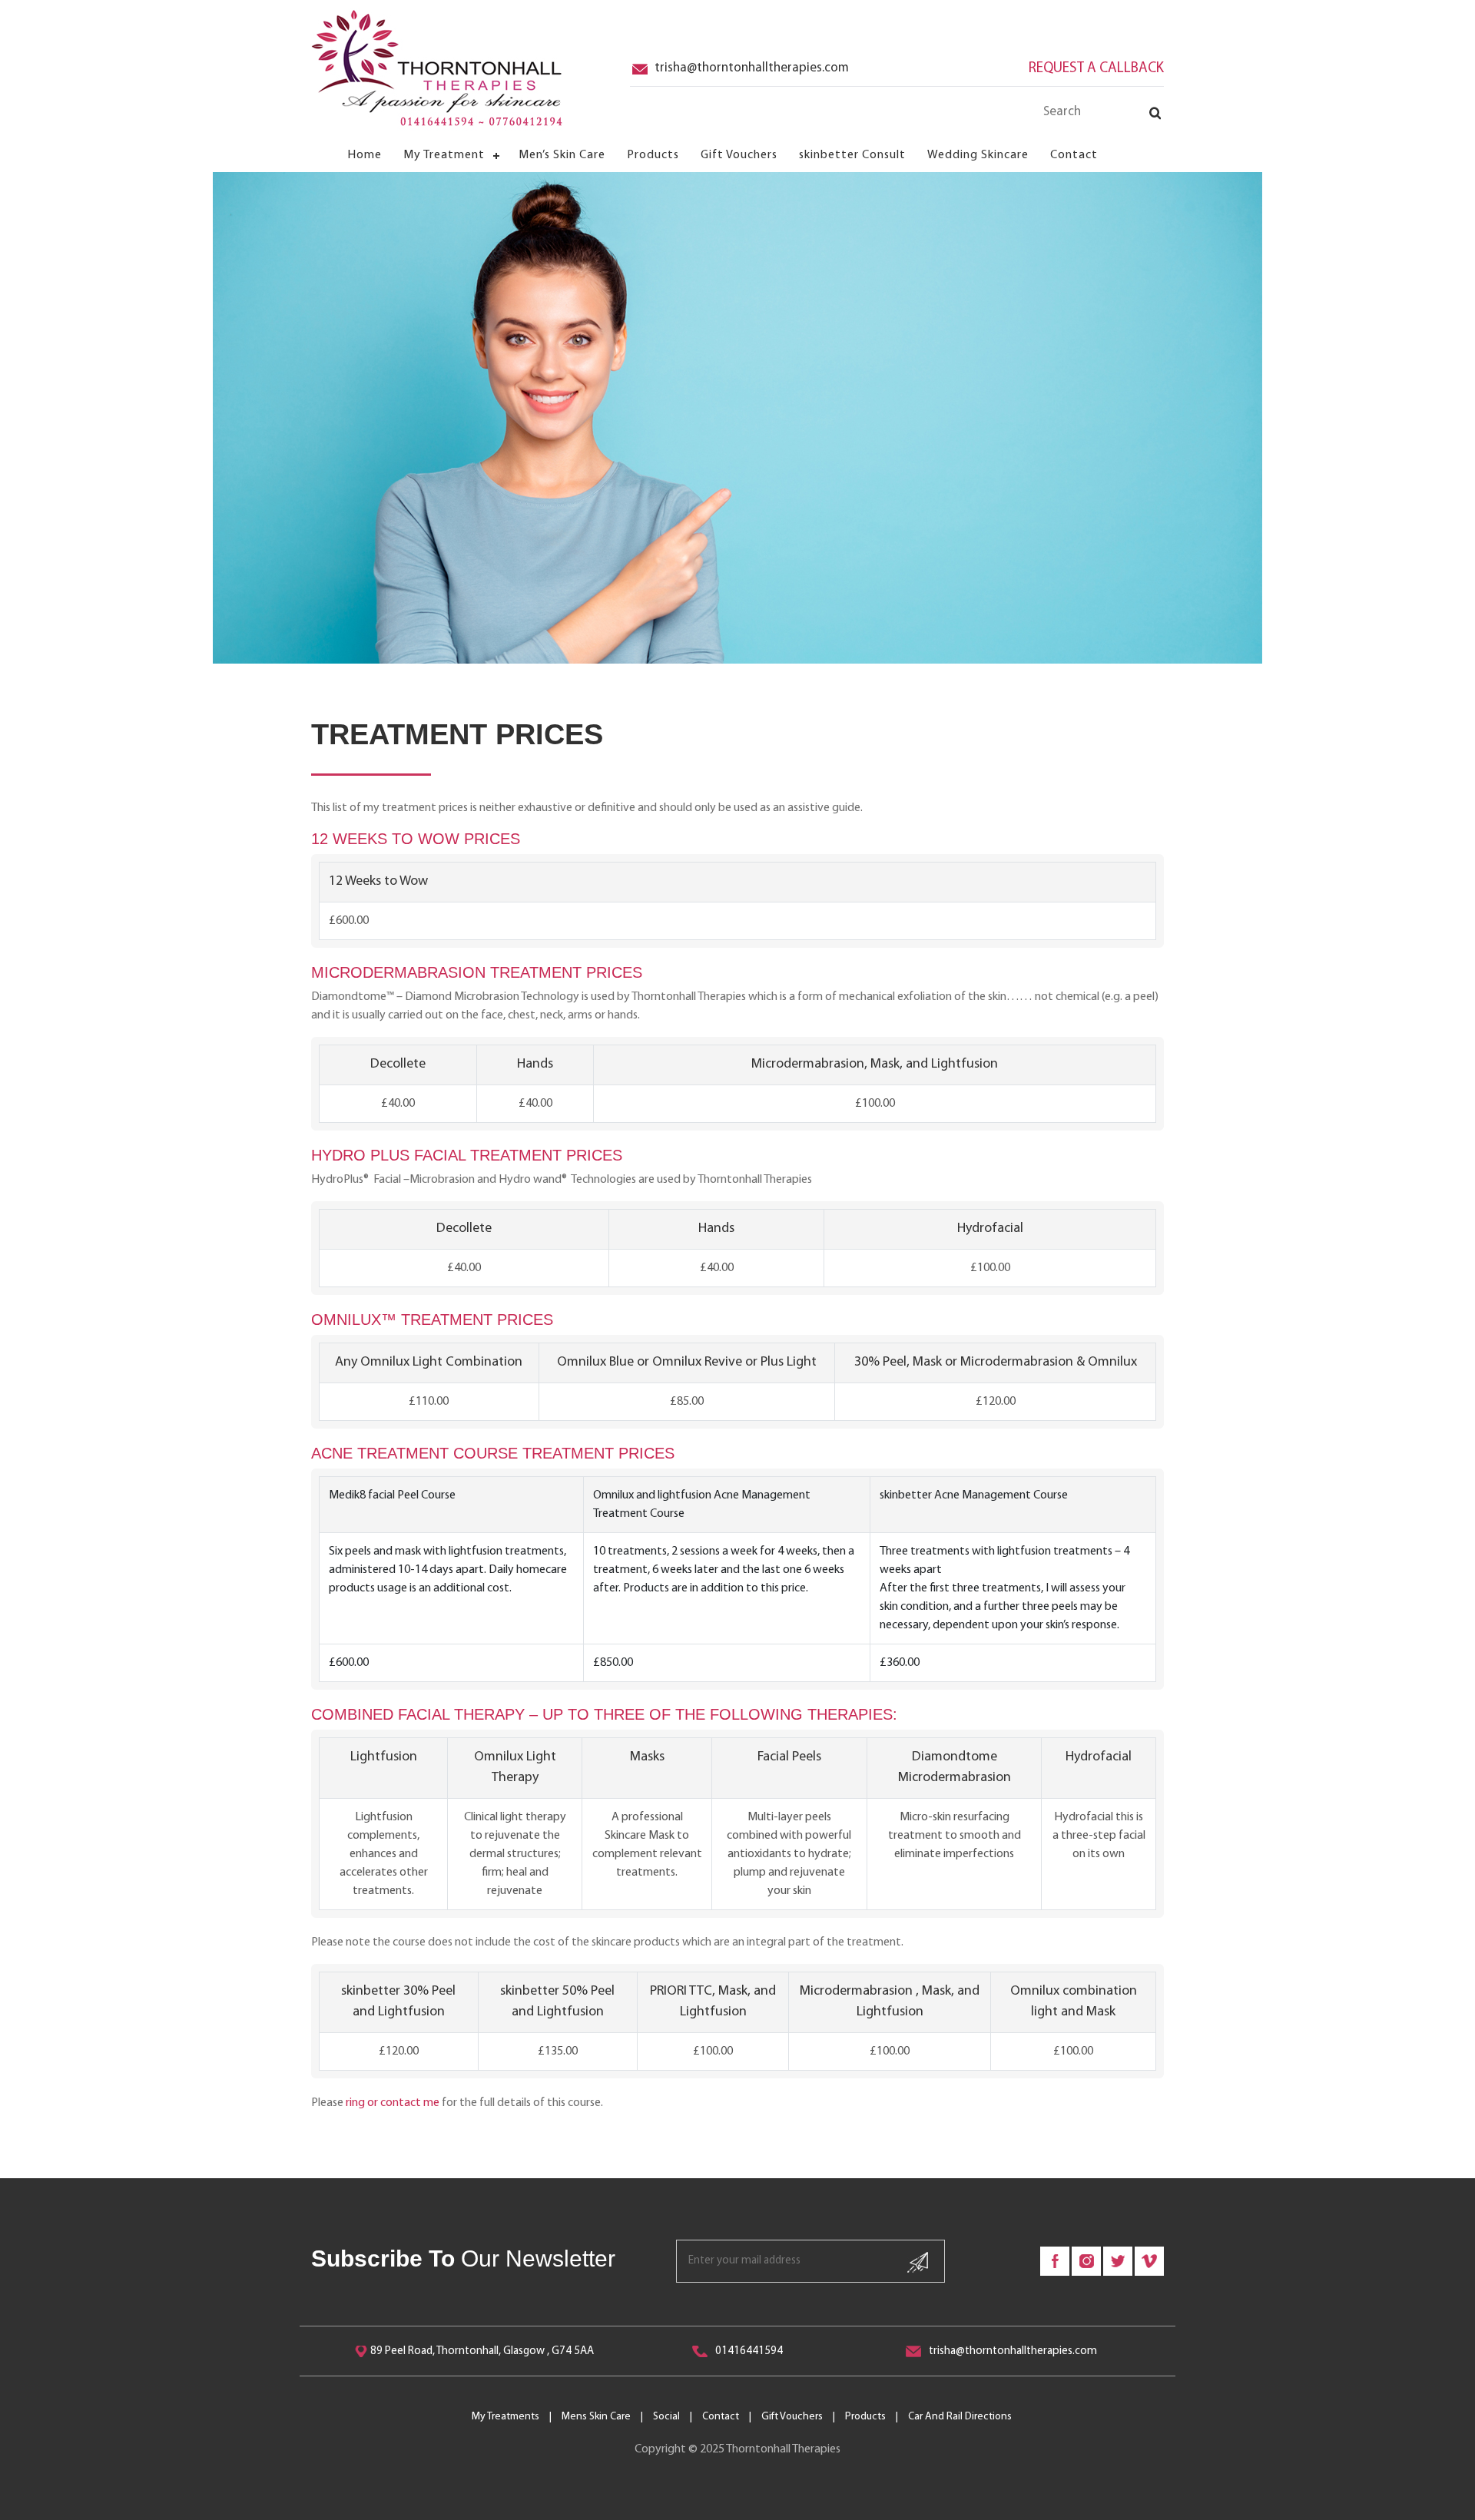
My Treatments (505, 2417)
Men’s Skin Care (562, 155)
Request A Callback (1096, 69)
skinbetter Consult (852, 155)
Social (666, 2417)
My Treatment (444, 155)
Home (365, 155)
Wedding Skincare (978, 155)
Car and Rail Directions (960, 2417)
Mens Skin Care (596, 2417)
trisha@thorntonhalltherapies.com (752, 68)
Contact (1074, 155)
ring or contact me (393, 2103)
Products (653, 155)
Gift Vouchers (739, 155)
